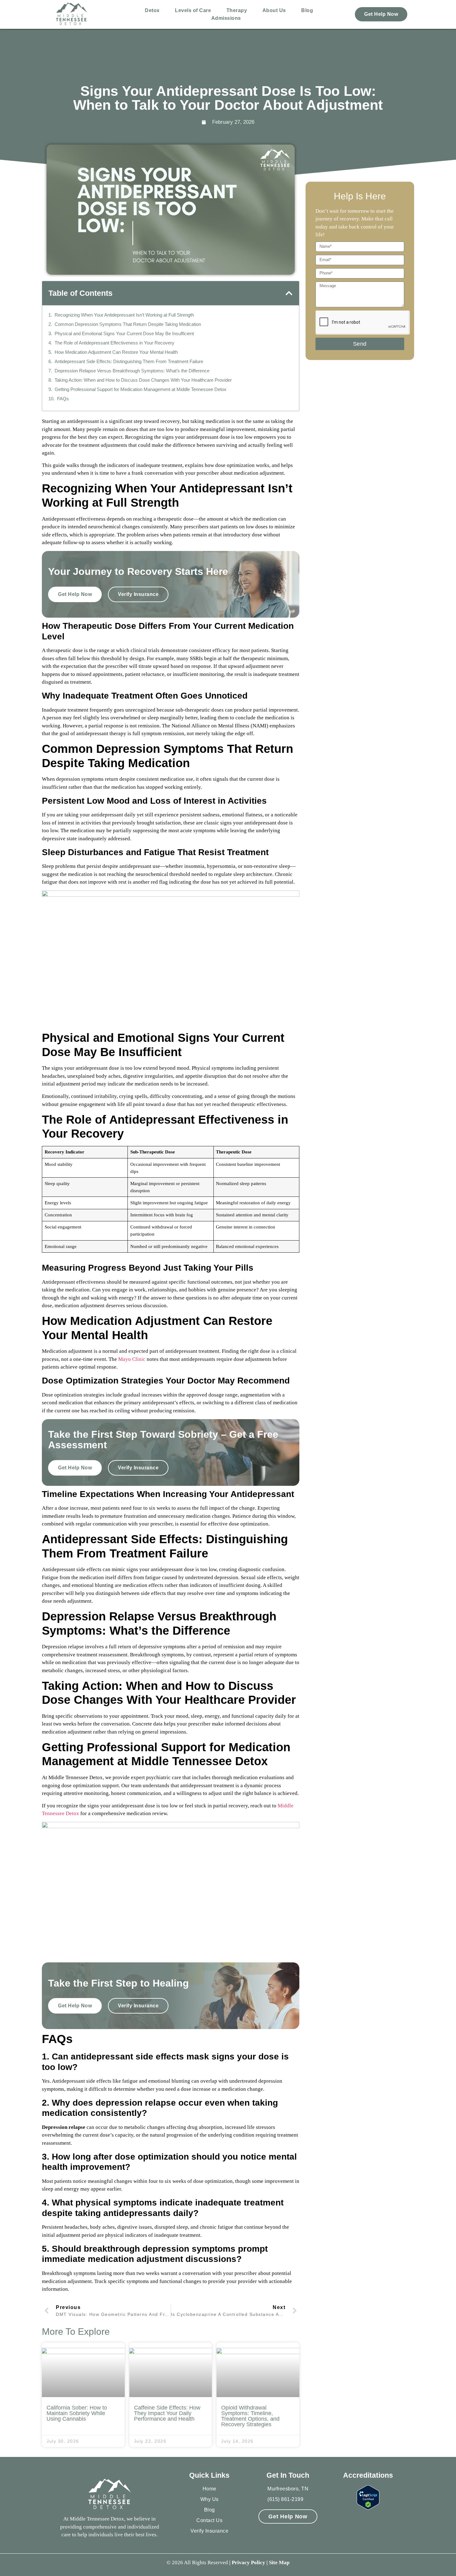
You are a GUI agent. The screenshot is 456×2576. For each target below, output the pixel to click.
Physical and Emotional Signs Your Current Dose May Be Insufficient (124, 333)
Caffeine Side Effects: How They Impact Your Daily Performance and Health (167, 2413)
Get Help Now (381, 14)
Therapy (237, 10)
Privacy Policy (248, 2563)
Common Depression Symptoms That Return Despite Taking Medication (128, 324)
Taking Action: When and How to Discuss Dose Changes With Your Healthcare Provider (143, 380)
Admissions (226, 18)
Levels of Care (193, 10)
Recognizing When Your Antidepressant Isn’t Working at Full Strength (124, 315)
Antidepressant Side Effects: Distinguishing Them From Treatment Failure (129, 361)
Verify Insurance (138, 594)
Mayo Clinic (131, 1359)
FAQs (63, 399)
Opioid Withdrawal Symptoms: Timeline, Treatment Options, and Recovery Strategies (250, 2416)
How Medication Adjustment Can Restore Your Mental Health (116, 352)
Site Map (279, 2563)
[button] (289, 293)
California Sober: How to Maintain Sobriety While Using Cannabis (77, 2413)
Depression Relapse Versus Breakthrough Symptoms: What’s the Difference (132, 371)
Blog (307, 10)
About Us (274, 10)
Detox (152, 10)
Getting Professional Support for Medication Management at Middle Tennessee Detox (141, 389)
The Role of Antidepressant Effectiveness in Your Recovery (114, 343)
